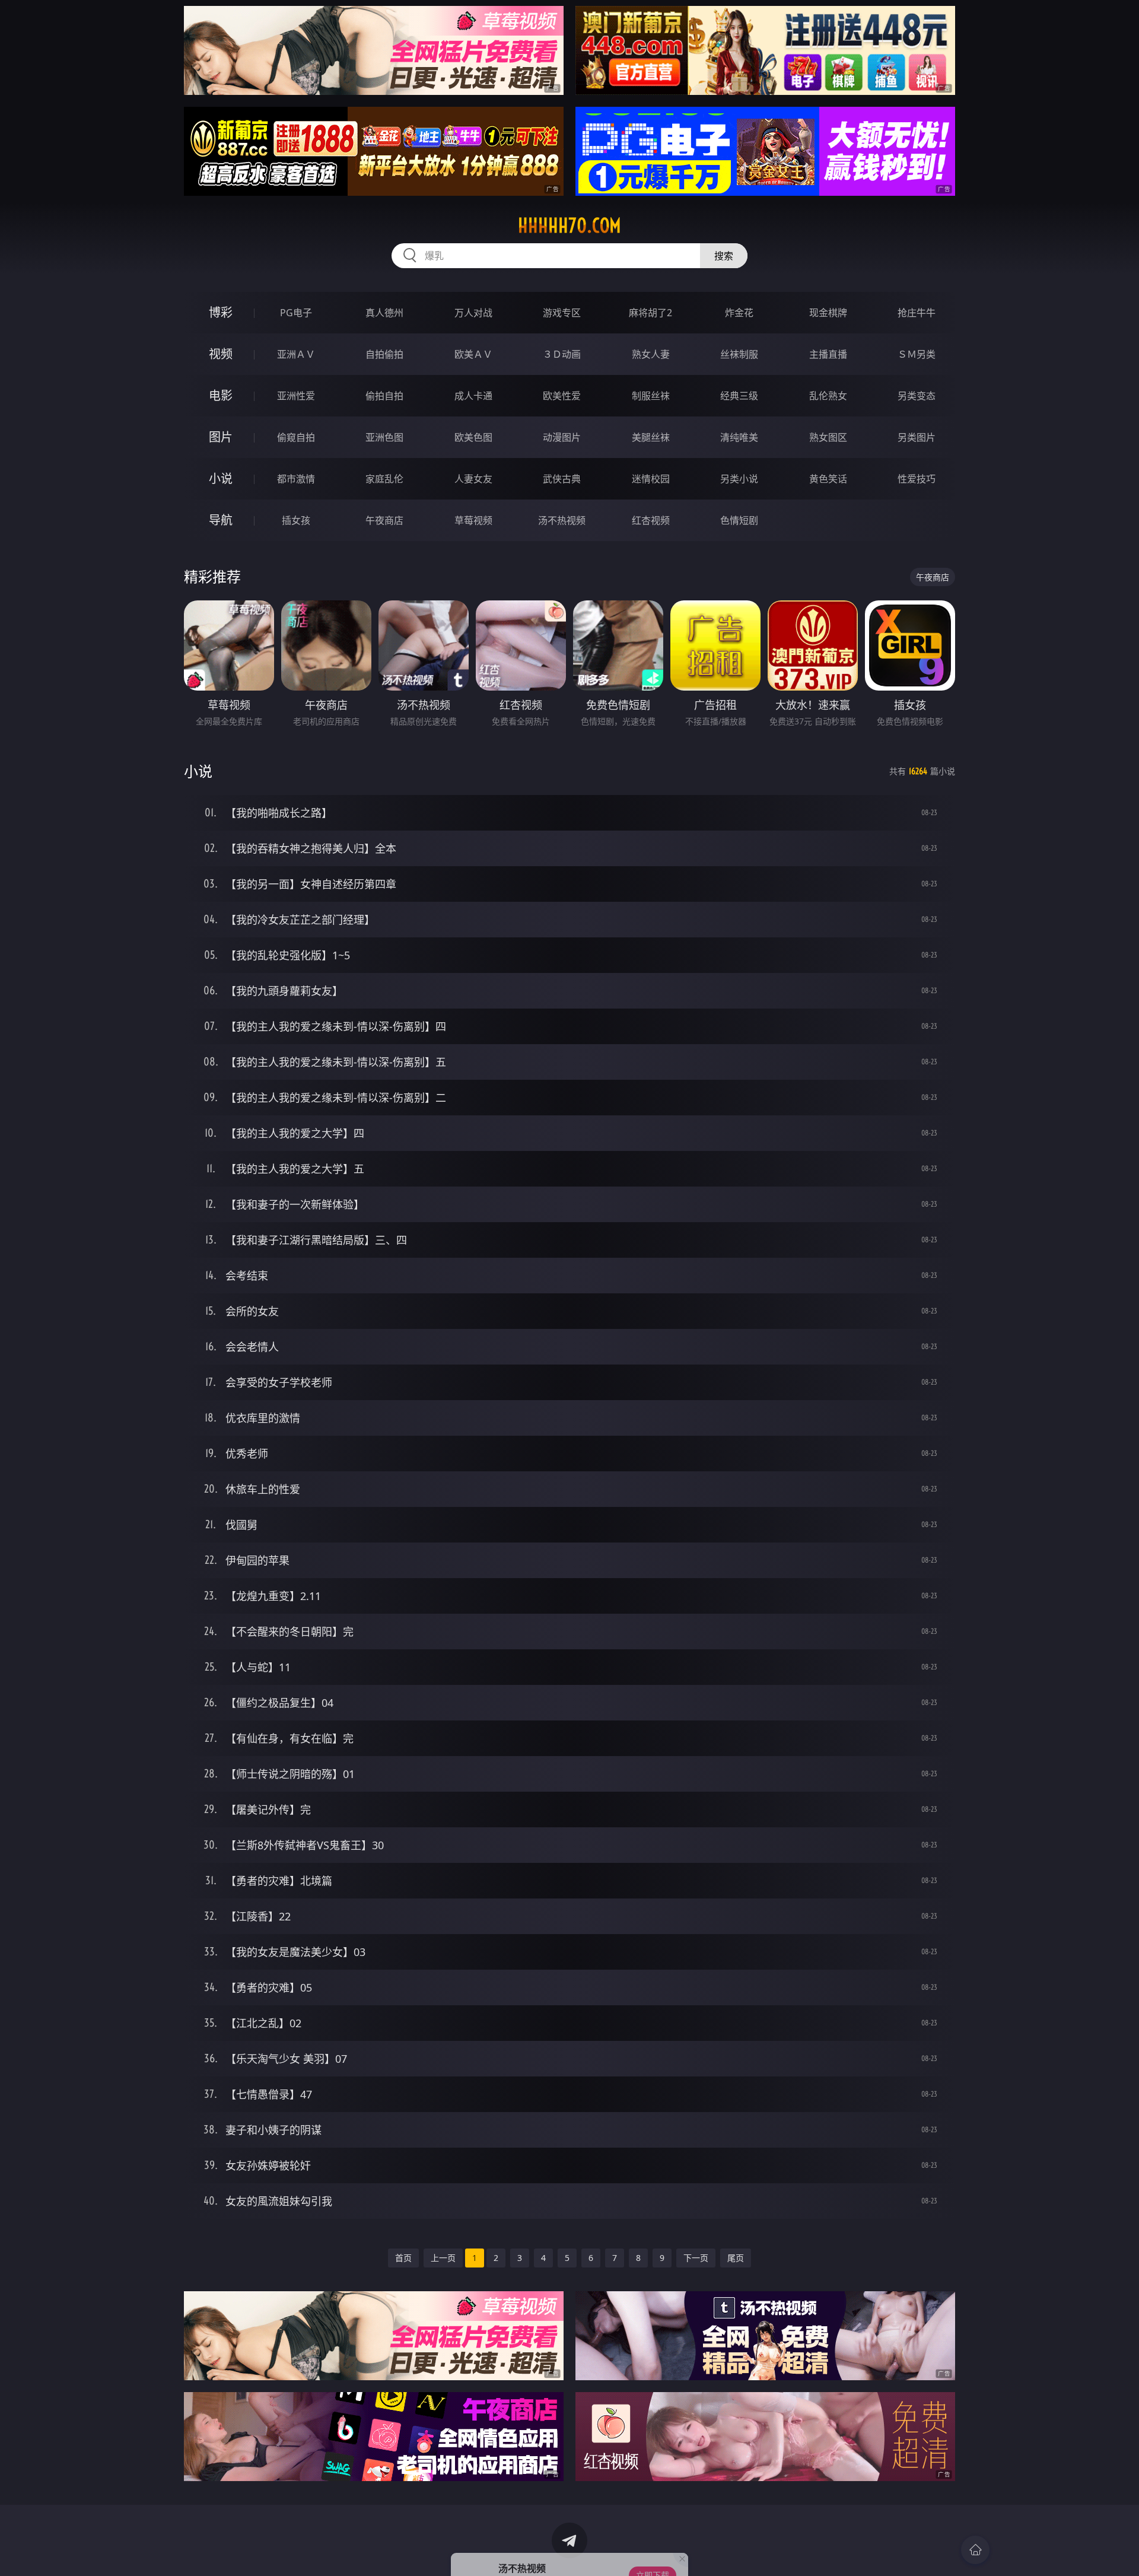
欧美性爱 (562, 396)
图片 (221, 437)
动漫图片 (562, 437)
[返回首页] (975, 2550)
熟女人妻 (651, 354)
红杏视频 (651, 520)
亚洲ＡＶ (296, 354)
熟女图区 (828, 437)
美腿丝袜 (651, 437)
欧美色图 (473, 437)
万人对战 (473, 313)
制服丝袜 (651, 396)
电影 (221, 395)
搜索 (724, 256)
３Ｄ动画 (562, 354)
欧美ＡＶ (473, 354)
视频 (221, 354)
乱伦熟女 (828, 396)
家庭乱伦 (384, 479)
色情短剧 (739, 520)
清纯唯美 (739, 437)
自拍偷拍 (384, 354)
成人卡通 (473, 396)
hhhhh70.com (569, 225)
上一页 (443, 2258)
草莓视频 (473, 520)
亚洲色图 (384, 437)
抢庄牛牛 (917, 313)
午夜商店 (384, 520)
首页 (403, 2258)
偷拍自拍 (384, 396)
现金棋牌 (828, 313)
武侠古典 (562, 479)
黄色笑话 (828, 479)
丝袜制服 (739, 354)
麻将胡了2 (650, 313)
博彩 (221, 312)
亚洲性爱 (296, 396)
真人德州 (384, 313)
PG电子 (296, 313)
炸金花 (739, 313)
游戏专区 (562, 313)
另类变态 (917, 396)
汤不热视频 (562, 520)
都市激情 (296, 479)
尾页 (736, 2258)
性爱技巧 (917, 479)
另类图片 (917, 437)
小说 (221, 478)
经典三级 (739, 396)
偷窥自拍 (296, 437)
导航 (221, 520)
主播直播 (828, 354)
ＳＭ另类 (917, 354)
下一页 (696, 2258)
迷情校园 (651, 479)
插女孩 (296, 520)
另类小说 (739, 479)
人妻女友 (473, 479)
